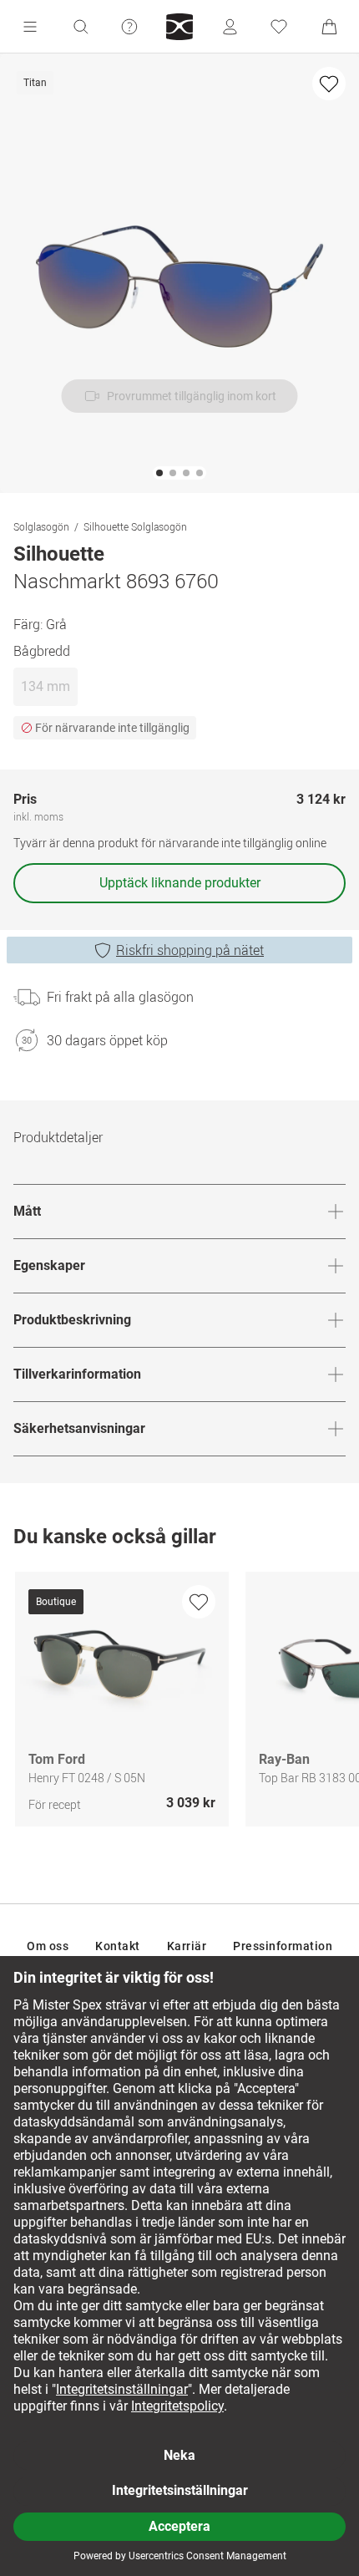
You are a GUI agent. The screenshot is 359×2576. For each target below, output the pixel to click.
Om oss (48, 1946)
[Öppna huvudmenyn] (30, 27)
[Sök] (80, 27)
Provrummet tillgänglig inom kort (192, 396)
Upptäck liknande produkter (180, 883)
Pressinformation (283, 1946)
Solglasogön (41, 526)
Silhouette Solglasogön (135, 526)
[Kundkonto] (230, 27)
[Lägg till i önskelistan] (329, 84)
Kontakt (118, 1946)
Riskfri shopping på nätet (190, 950)
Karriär (187, 1946)
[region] (179, 1703)
